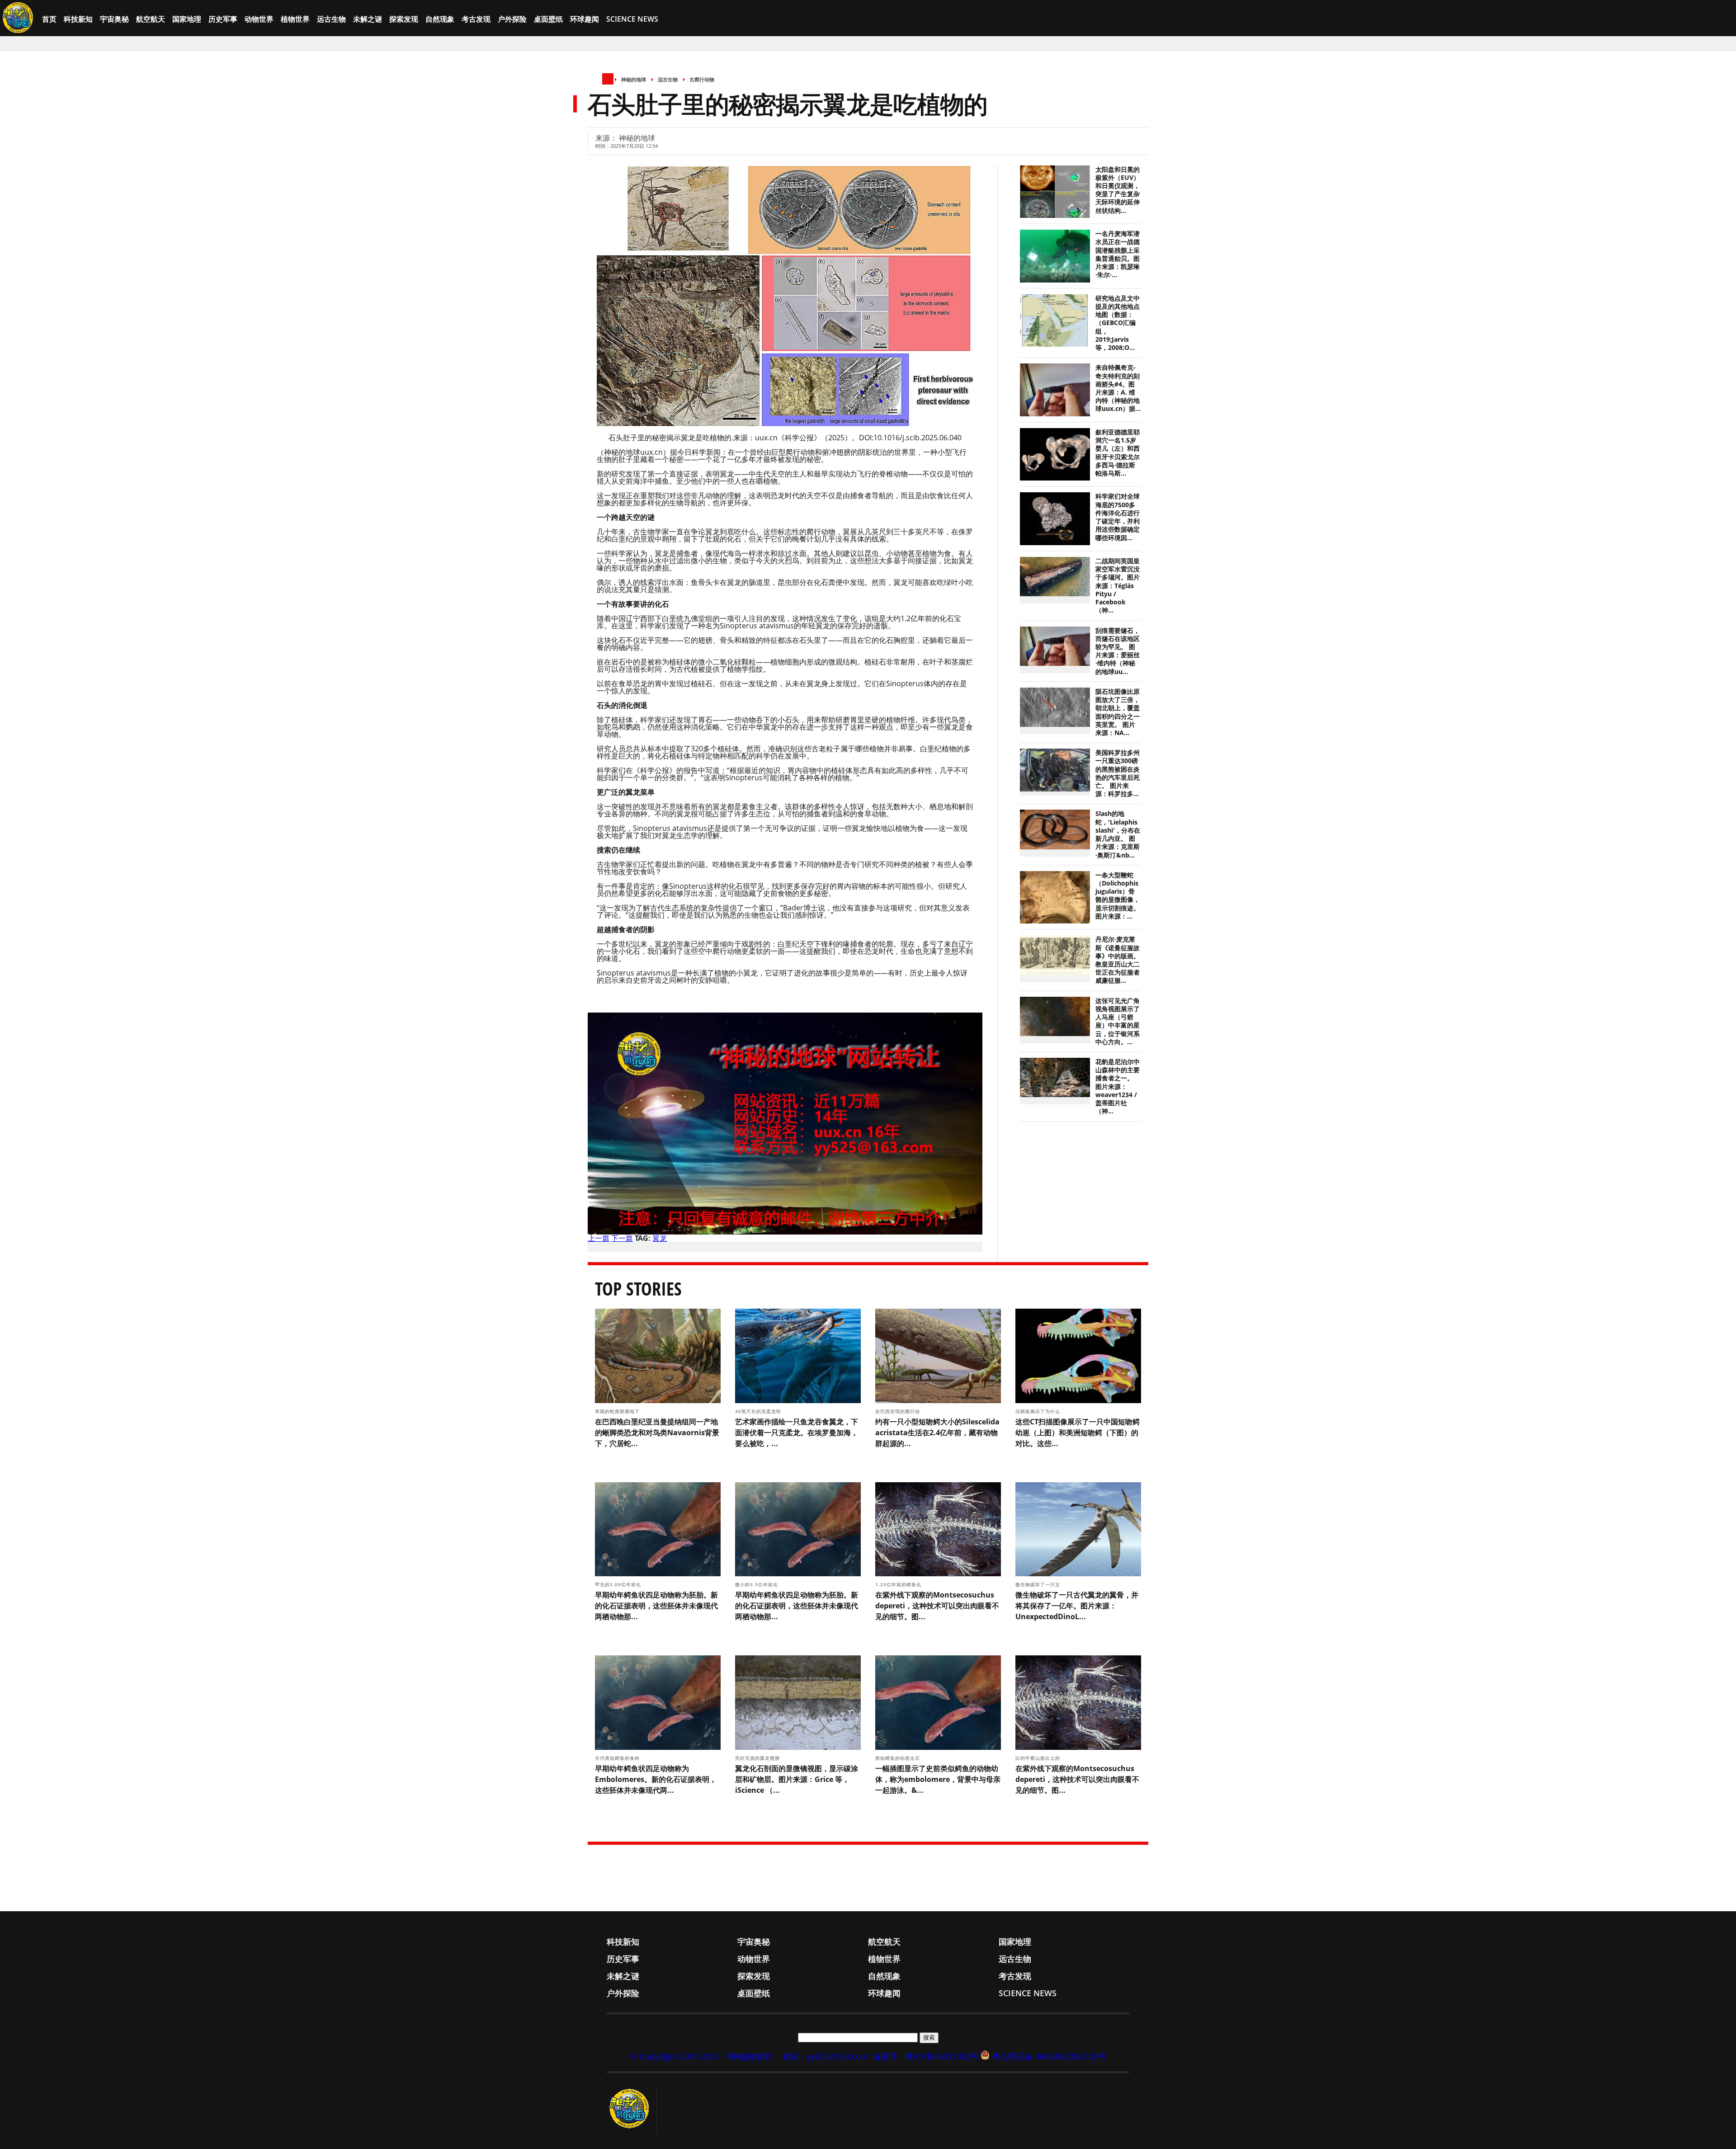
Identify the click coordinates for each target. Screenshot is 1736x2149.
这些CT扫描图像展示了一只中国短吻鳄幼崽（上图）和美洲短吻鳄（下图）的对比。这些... (1078, 1433)
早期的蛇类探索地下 (618, 1411)
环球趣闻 (585, 19)
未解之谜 (368, 19)
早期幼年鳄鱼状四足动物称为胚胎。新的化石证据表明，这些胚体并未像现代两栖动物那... (656, 1606)
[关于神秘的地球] (632, 2109)
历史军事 (223, 19)
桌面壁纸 (548, 19)
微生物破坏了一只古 (1039, 1584)
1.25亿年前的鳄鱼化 (899, 1584)
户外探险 (512, 19)
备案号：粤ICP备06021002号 (926, 2056)
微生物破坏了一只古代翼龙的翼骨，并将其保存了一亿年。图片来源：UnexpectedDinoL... (1077, 1606)
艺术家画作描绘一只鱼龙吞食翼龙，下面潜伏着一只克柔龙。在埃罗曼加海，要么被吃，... (797, 1433)
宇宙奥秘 (114, 19)
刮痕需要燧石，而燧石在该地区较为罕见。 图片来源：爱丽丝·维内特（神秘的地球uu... (1118, 651)
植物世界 (295, 19)
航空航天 (151, 19)
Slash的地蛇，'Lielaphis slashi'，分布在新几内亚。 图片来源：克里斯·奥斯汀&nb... (1118, 834)
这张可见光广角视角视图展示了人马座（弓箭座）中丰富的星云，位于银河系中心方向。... (1118, 1021)
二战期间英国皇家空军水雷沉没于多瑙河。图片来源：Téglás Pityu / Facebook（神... (1118, 586)
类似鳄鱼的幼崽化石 (899, 1758)
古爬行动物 (702, 79)
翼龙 (660, 1238)
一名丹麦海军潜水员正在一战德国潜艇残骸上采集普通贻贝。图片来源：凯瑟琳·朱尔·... (1118, 254)
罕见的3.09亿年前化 (619, 1584)
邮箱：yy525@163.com (826, 2056)
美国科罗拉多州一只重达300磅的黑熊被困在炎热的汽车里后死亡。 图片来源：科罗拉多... (1118, 773)
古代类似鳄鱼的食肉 (618, 1758)
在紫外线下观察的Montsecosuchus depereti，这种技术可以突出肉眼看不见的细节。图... (937, 1606)
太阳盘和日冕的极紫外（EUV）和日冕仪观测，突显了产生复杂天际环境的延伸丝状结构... (1118, 190)
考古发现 (476, 19)
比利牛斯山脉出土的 (1039, 1758)
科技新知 (78, 19)
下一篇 (622, 1238)
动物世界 (259, 19)
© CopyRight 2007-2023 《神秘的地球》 (704, 2056)
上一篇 (599, 1238)
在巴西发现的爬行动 (899, 1411)
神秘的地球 (634, 79)
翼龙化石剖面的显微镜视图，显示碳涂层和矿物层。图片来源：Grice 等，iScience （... (797, 1779)
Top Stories (638, 1289)
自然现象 (440, 19)
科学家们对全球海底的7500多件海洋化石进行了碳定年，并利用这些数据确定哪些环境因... (1118, 517)
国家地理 (187, 19)
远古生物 (331, 19)
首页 (49, 19)
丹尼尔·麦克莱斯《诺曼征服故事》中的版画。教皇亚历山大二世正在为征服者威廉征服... (1118, 960)
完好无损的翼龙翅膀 (758, 1758)
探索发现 (404, 19)
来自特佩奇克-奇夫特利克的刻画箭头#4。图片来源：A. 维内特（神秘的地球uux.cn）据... (1118, 388)
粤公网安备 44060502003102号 (1049, 2056)
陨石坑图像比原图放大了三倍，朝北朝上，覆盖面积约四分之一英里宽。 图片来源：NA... (1118, 712)
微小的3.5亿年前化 (757, 1584)
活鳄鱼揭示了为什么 (1039, 1411)
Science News (632, 19)
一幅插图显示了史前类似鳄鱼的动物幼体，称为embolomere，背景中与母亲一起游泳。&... (938, 1779)
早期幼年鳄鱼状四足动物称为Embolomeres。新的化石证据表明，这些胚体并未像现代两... (656, 1779)
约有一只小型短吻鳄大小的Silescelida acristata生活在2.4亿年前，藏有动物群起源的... (937, 1433)
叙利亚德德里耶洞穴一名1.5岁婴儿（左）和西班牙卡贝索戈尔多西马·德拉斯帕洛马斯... (1118, 453)
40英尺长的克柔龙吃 (759, 1411)
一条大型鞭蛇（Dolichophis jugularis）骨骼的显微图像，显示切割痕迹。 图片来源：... (1118, 896)
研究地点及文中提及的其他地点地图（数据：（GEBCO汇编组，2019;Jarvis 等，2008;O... (1118, 323)
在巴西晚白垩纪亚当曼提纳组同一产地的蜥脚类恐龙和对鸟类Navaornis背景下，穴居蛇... (657, 1433)
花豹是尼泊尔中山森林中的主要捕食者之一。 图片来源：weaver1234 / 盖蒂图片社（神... (1118, 1086)
